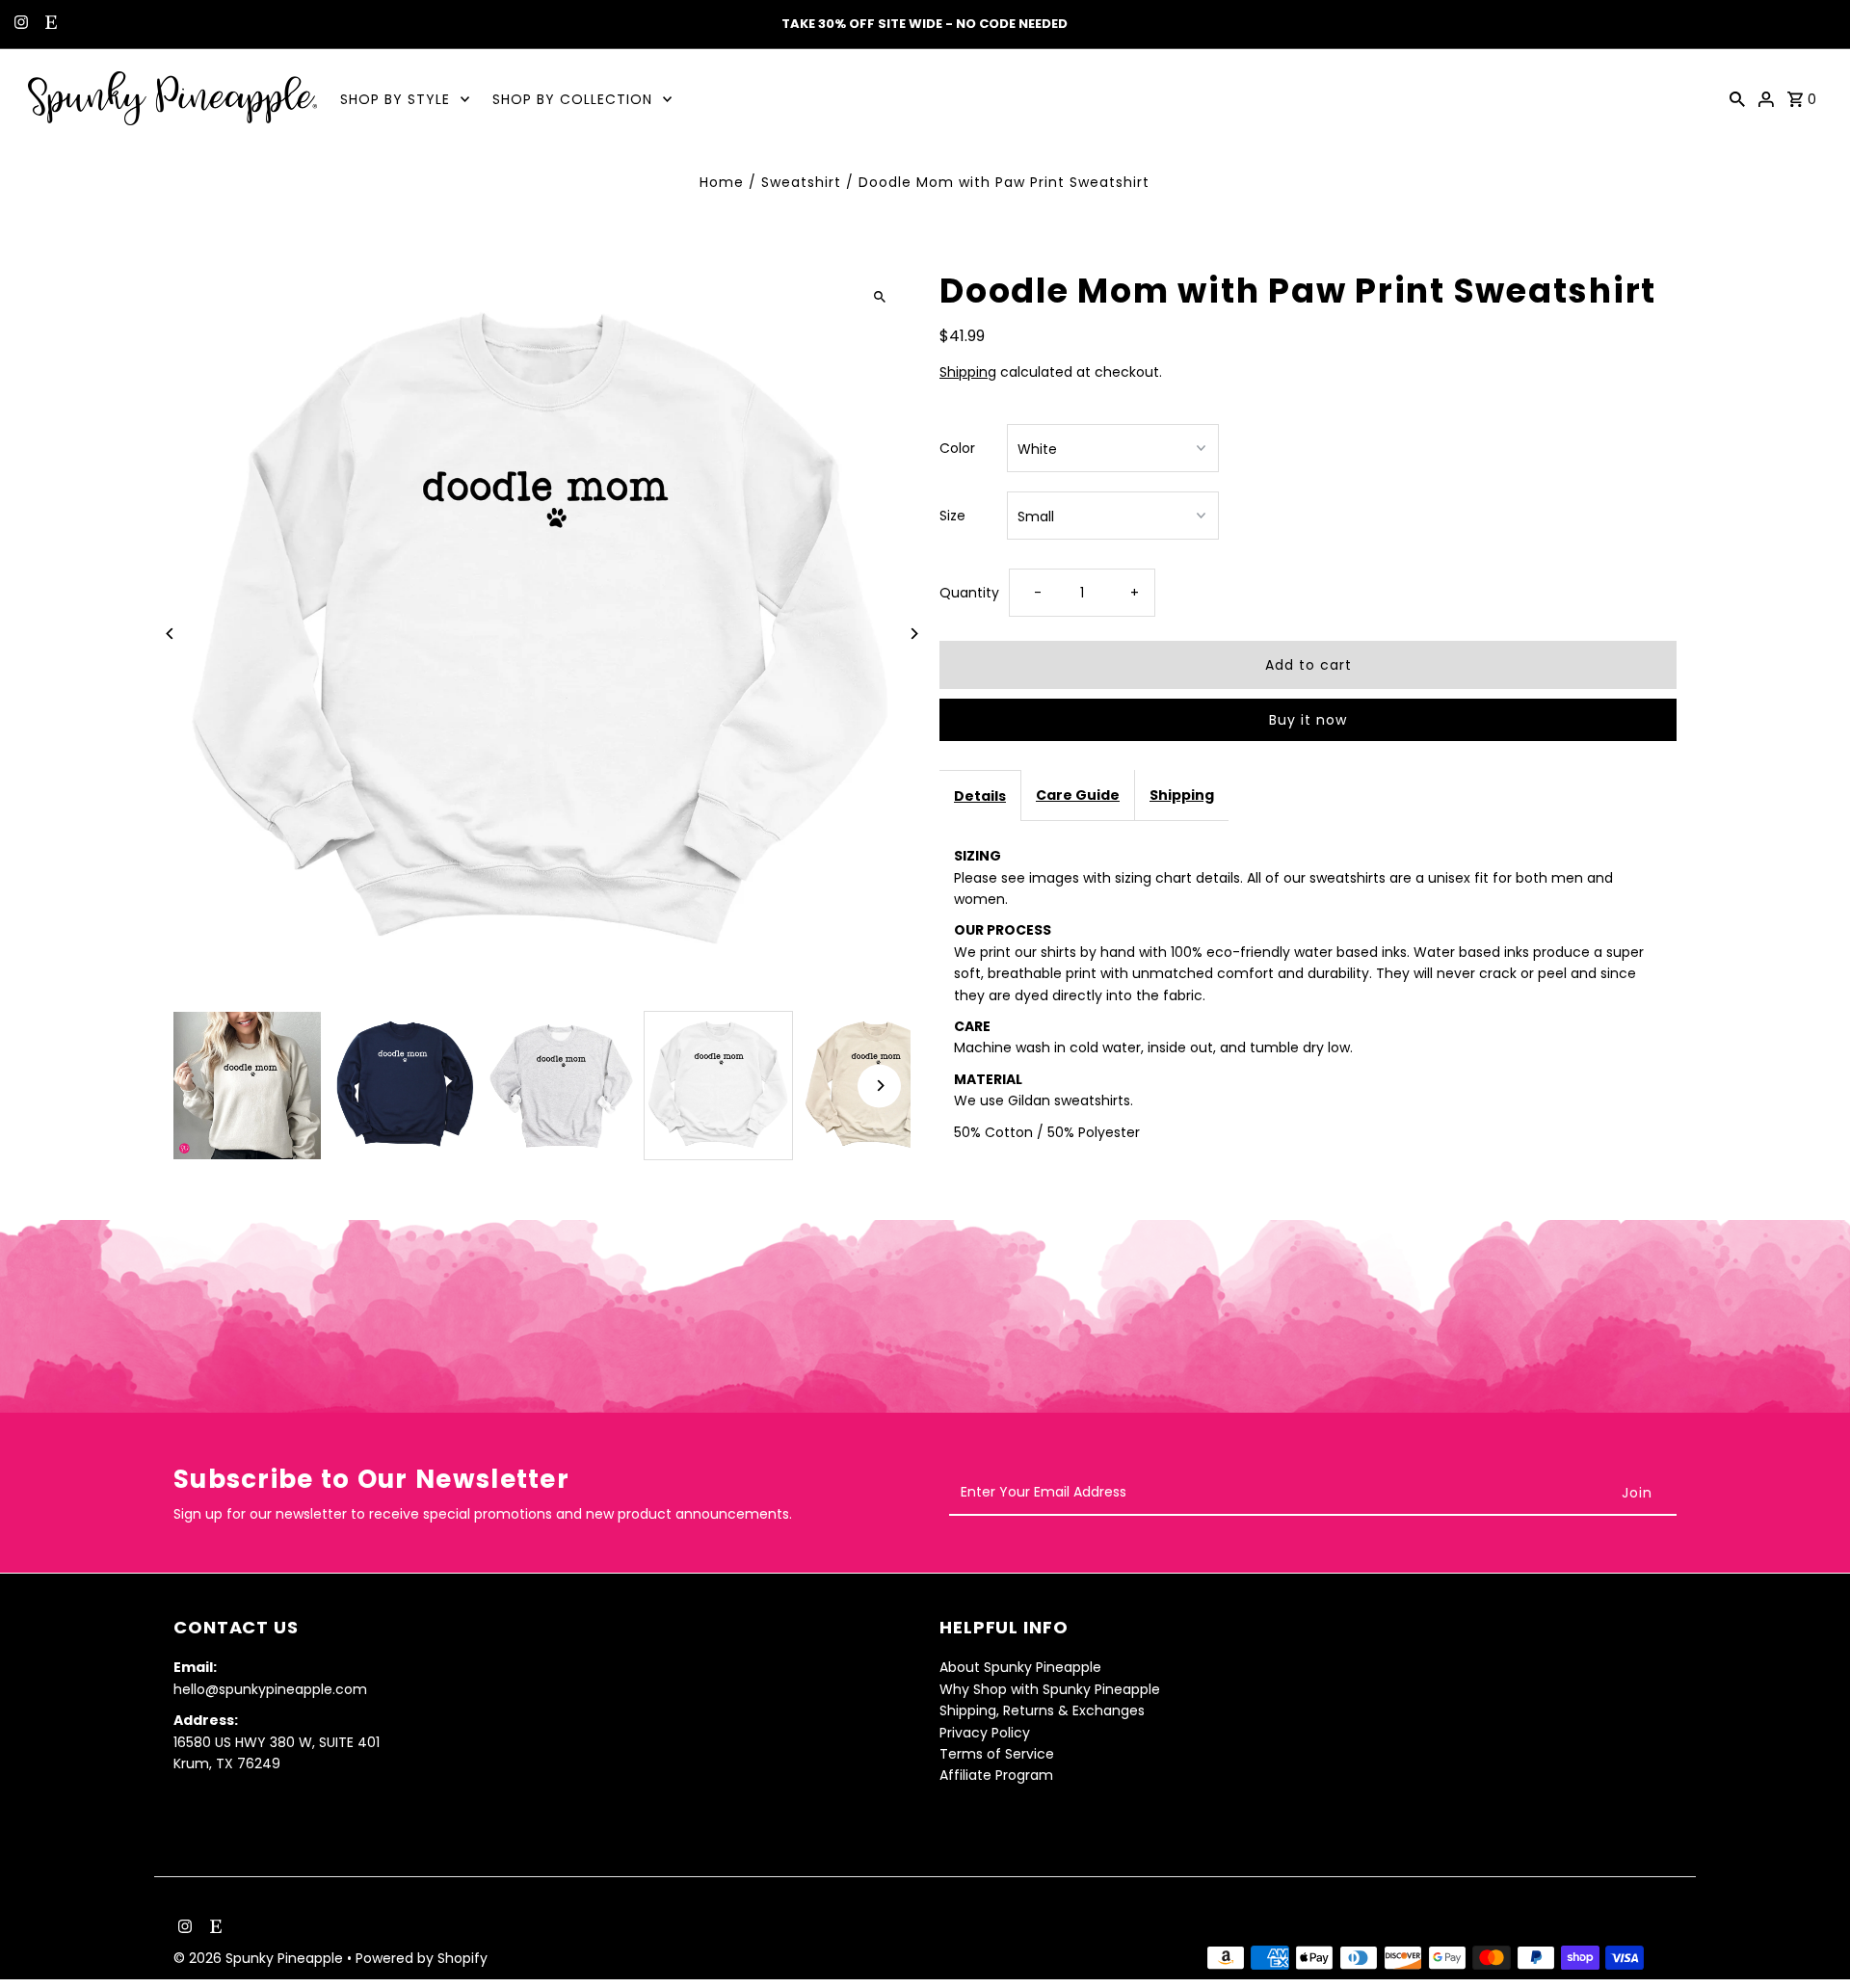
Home (722, 182)
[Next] (913, 634)
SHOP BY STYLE (395, 99)
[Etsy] (49, 24)
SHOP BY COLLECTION (572, 99)
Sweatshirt (801, 182)
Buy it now (1308, 720)
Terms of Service (997, 1753)
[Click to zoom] (879, 296)
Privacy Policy (985, 1732)
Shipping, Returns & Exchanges (1042, 1710)
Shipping (968, 372)
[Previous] (171, 634)
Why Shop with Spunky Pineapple (1050, 1688)
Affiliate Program (996, 1775)
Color (957, 448)
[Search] (1737, 98)
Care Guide (1078, 795)
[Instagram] (19, 24)
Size (952, 516)
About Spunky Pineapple (1020, 1667)
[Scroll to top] (1809, 1937)
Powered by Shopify (422, 1958)
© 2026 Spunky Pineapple (260, 1958)
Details (980, 796)
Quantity (969, 593)
